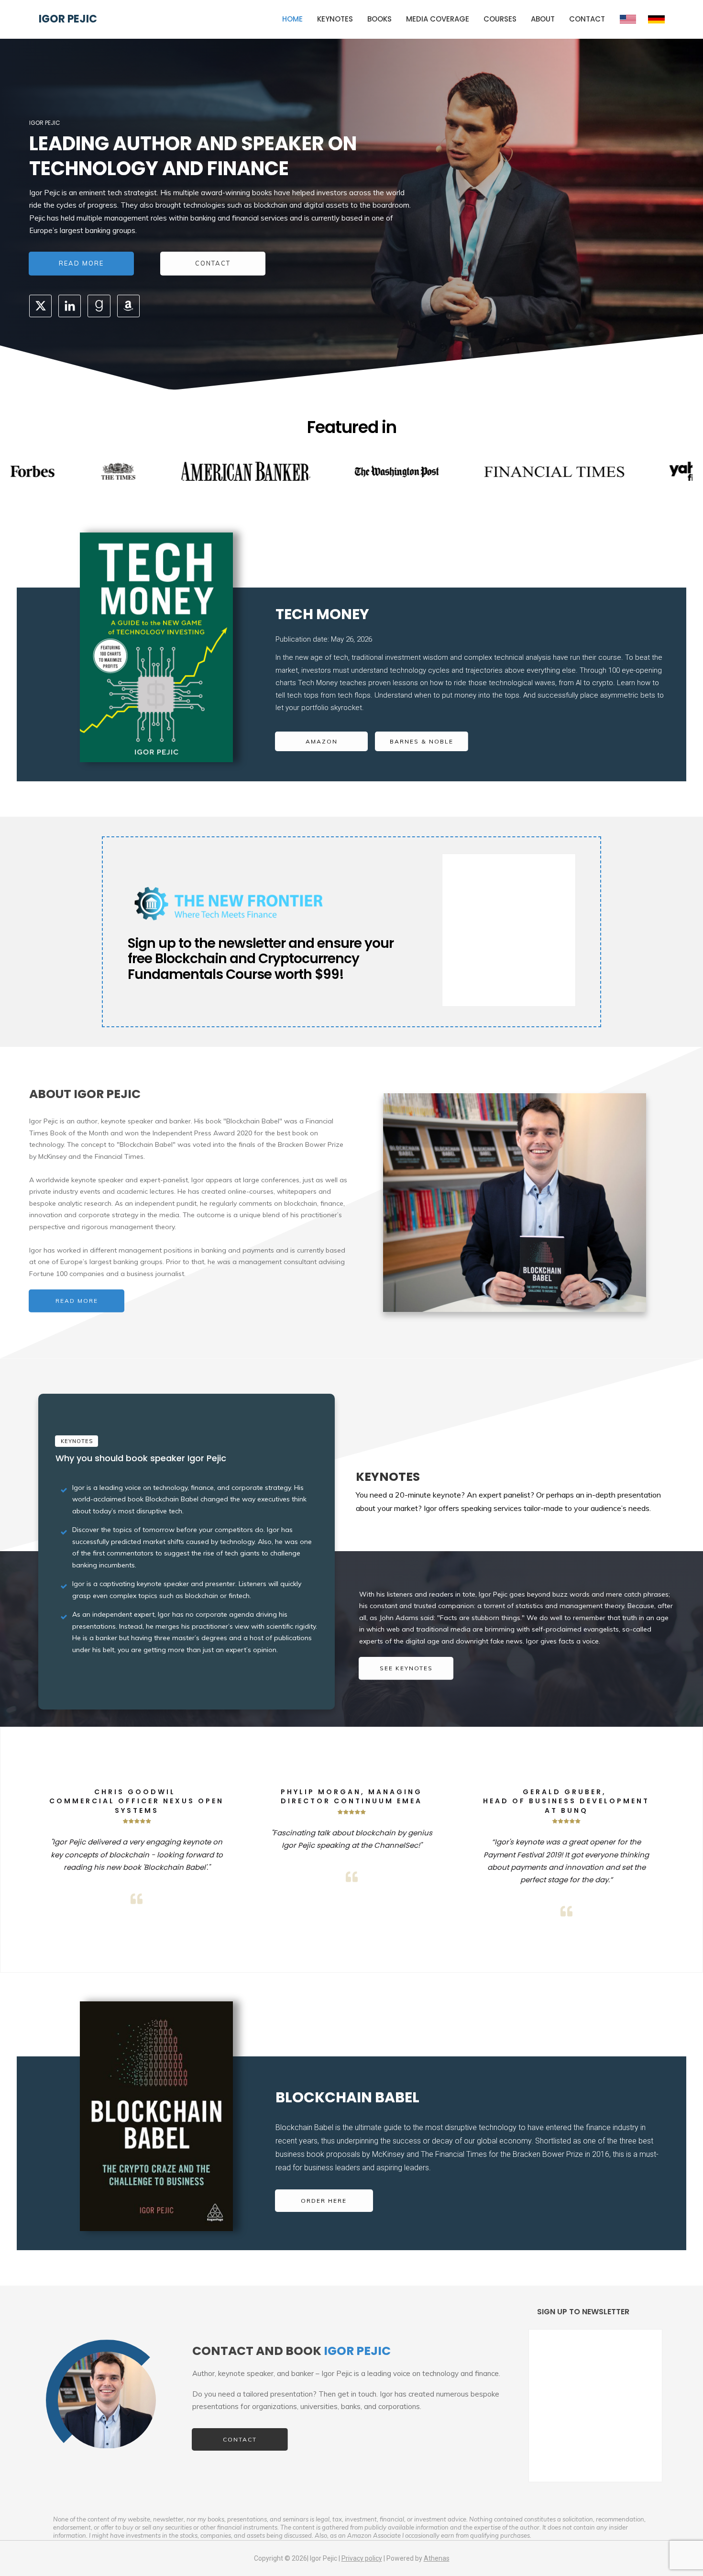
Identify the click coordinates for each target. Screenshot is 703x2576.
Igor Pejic (68, 19)
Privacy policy (362, 2558)
